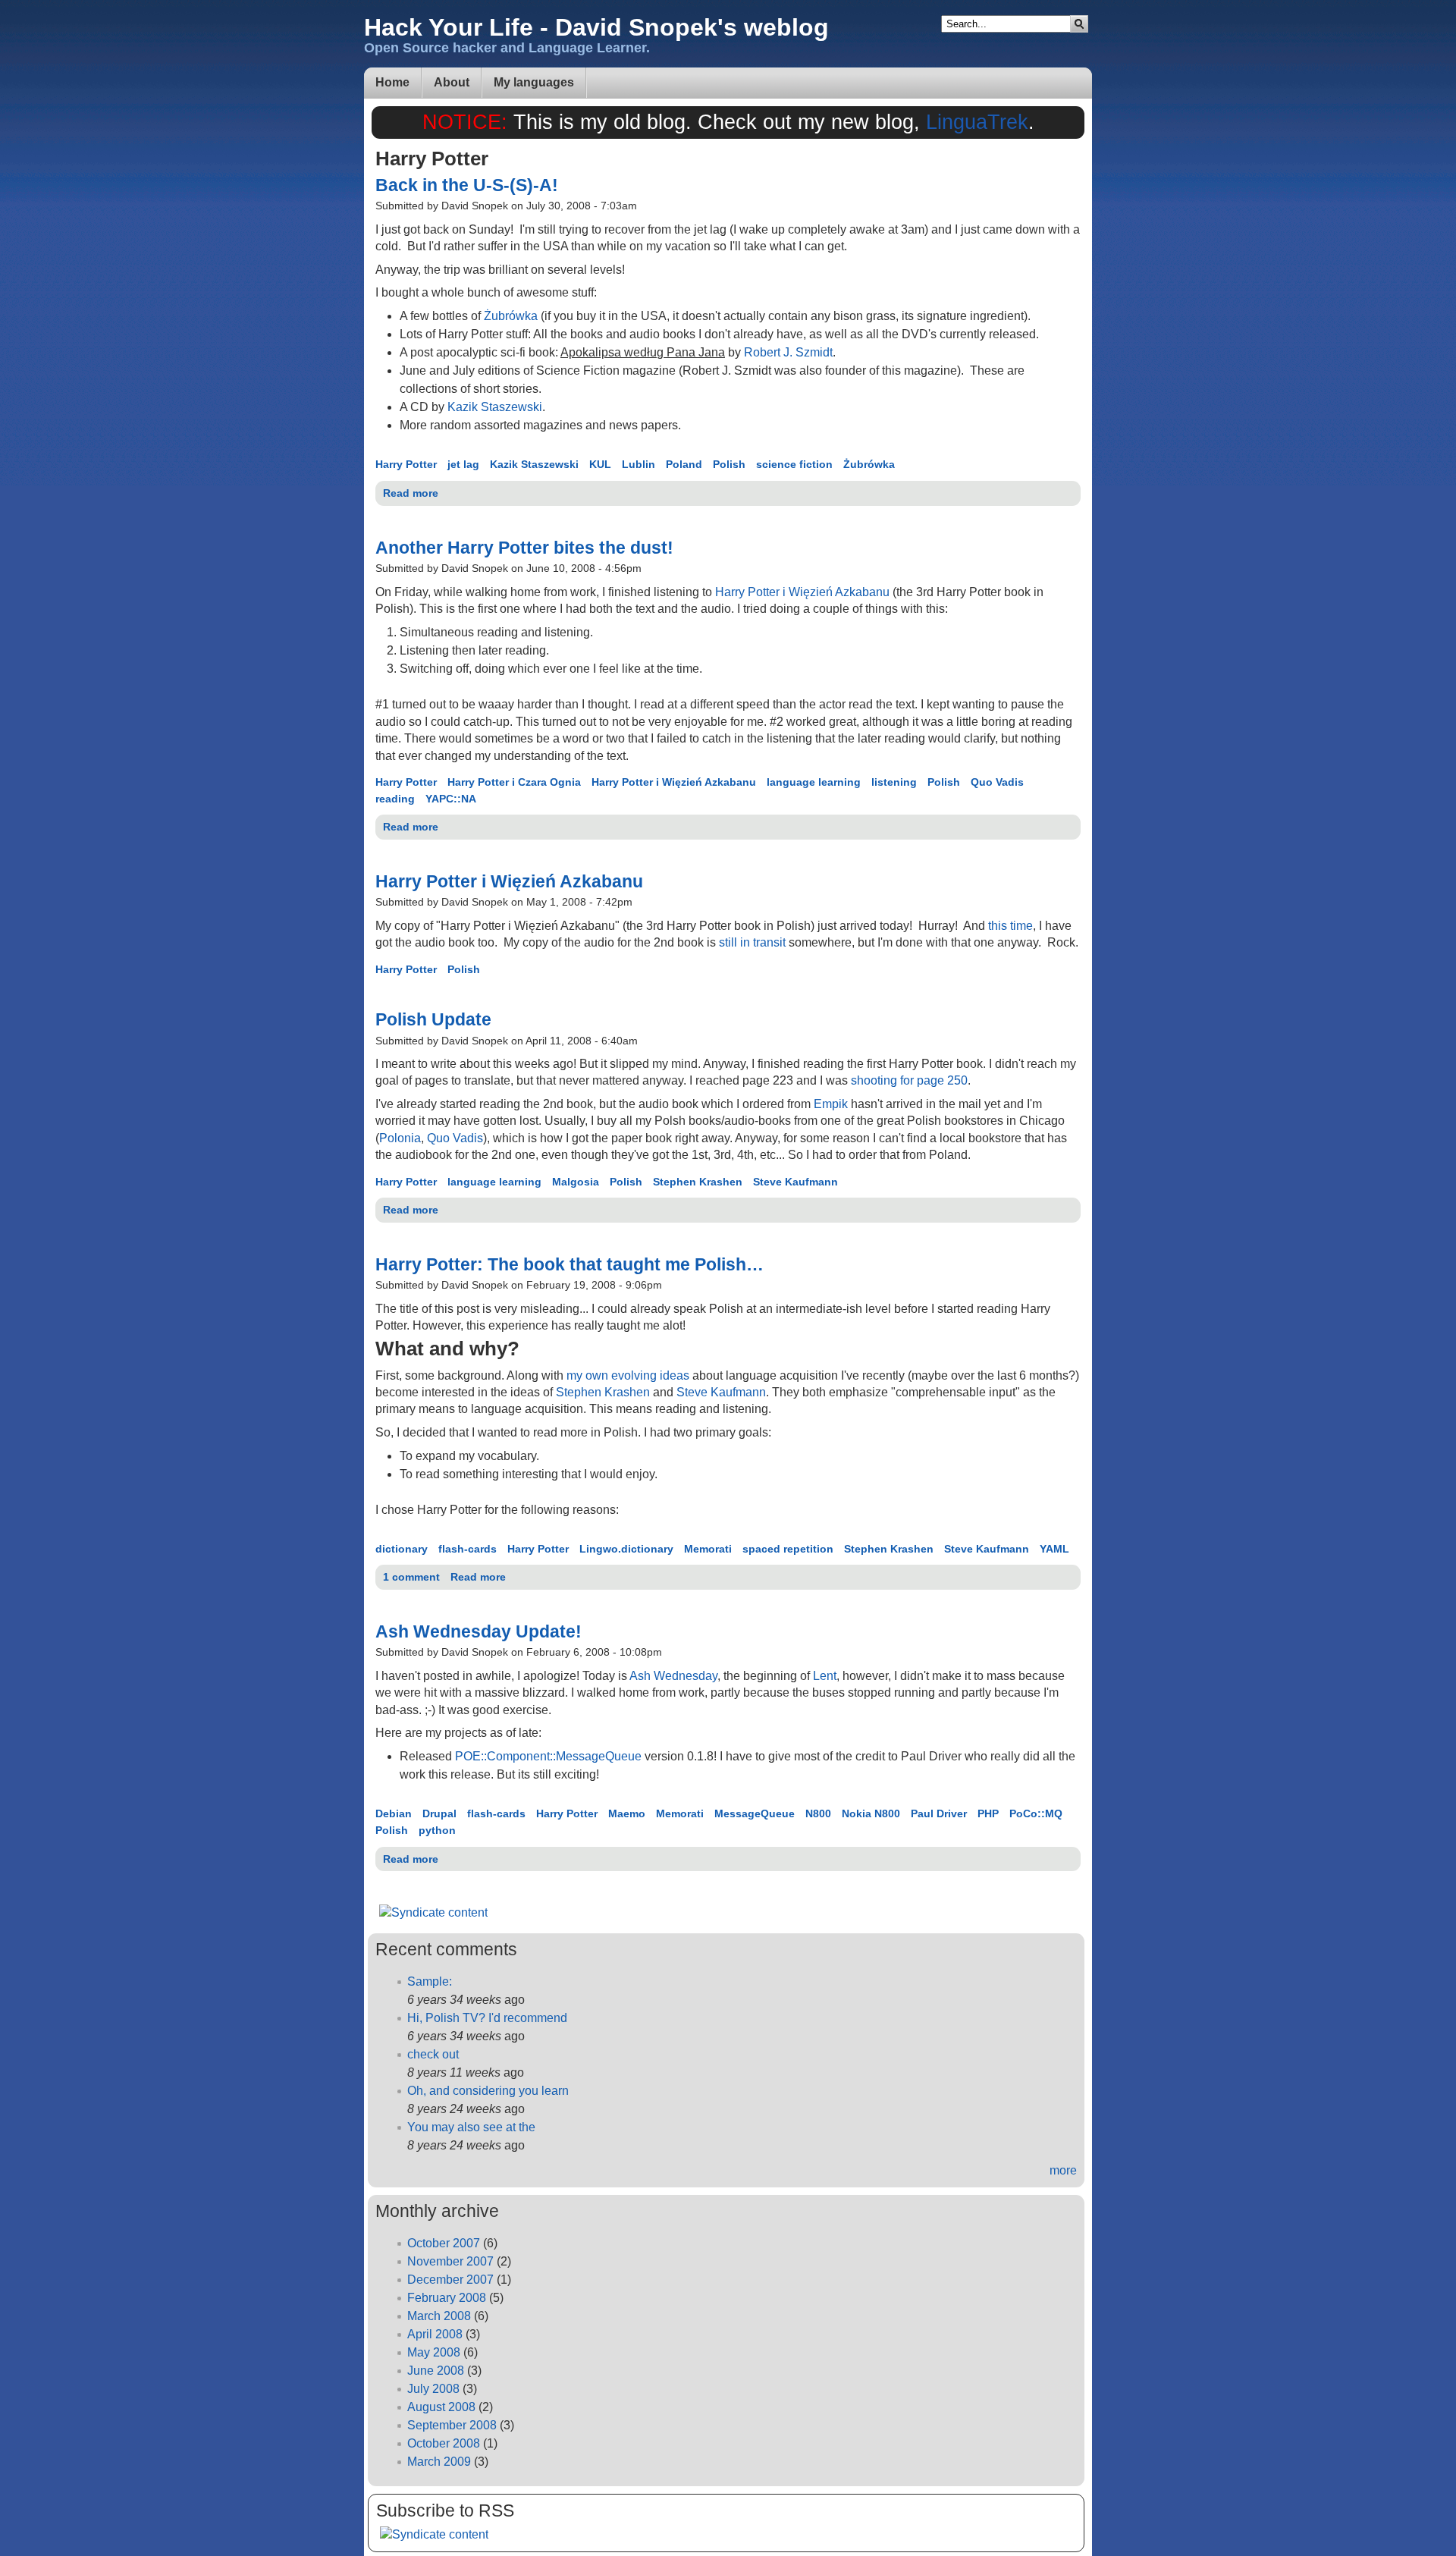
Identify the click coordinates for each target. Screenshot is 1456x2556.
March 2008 (439, 2316)
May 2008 (434, 2352)
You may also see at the (471, 2127)
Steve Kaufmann (795, 1182)
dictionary (402, 1549)
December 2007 (450, 2280)
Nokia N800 (871, 1813)
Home (392, 82)
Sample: (430, 1981)
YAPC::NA (451, 799)
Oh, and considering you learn (488, 2091)
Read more (411, 493)
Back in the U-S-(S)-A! (467, 185)
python (437, 1830)
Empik (831, 1104)
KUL (600, 464)
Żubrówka (511, 316)
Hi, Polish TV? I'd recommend (487, 2018)
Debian (394, 1813)
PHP (988, 1813)
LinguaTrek (977, 122)
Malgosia (576, 1182)
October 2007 (444, 2243)
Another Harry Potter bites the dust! (524, 548)
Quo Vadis (997, 782)
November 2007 (450, 2261)
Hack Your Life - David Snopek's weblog (596, 27)
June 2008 (436, 2371)
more (1063, 2170)
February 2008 (447, 2298)
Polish (729, 464)
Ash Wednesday (673, 1676)
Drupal (439, 1813)
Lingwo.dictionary (626, 1549)
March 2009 (439, 2462)
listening (894, 782)
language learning (814, 782)
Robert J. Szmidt (788, 352)
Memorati (708, 1549)
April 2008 (435, 2334)
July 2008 (433, 2389)
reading (395, 799)
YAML (1054, 1549)
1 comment (411, 1577)
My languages (534, 82)
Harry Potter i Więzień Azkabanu (802, 592)
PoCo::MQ (1036, 1813)
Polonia (400, 1138)
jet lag (463, 464)
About (452, 82)
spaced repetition (788, 1549)
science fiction (794, 464)
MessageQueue (755, 1813)
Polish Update (433, 1019)
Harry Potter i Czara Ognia (514, 782)
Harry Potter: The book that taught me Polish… (570, 1264)
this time (1010, 926)
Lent (825, 1676)
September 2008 (452, 2425)
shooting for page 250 (909, 1080)
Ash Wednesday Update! (479, 1631)
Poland (684, 464)
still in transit (752, 942)
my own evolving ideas (628, 1375)
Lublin (639, 464)
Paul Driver (939, 1813)
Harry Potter (406, 464)
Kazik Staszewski (495, 407)
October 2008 (444, 2443)
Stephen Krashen (698, 1182)
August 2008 (441, 2407)
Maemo (627, 1813)
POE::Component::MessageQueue (548, 1756)
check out (433, 2054)
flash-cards (468, 1549)
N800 (818, 1813)
